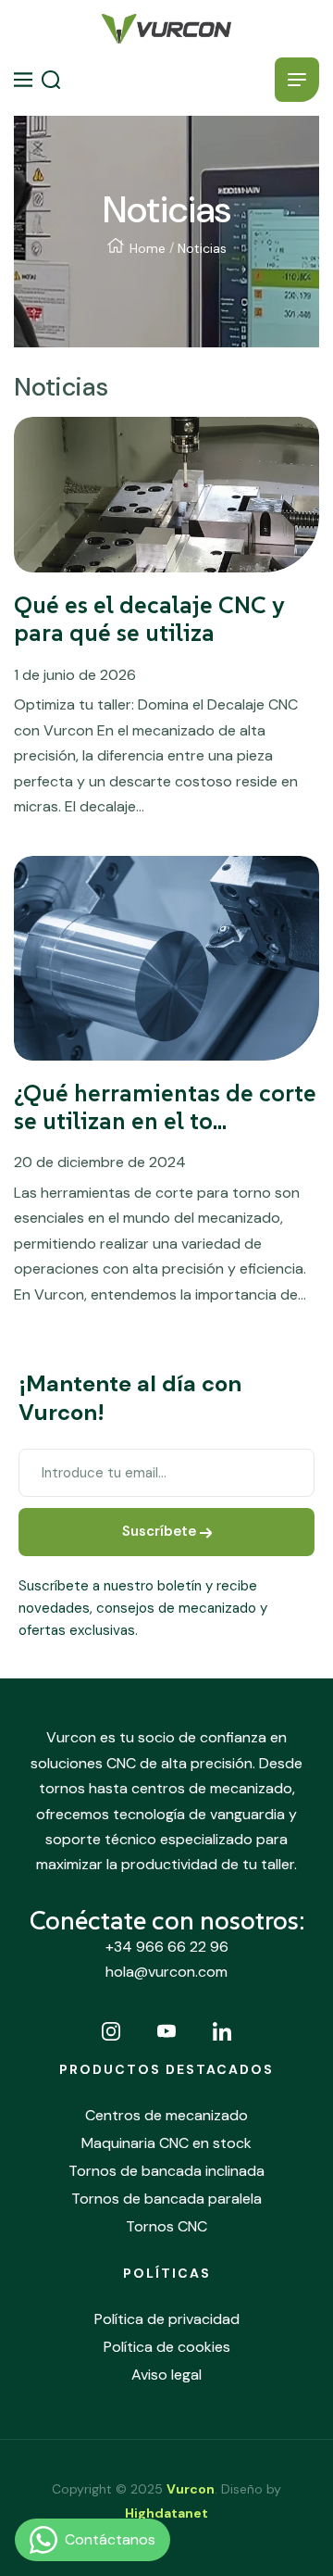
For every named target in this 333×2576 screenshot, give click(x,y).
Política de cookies (167, 2347)
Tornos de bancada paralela (166, 2199)
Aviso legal (166, 2375)
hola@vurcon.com (166, 1972)
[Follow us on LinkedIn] (222, 2031)
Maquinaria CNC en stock (166, 2143)
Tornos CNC (166, 2226)
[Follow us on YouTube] (166, 2031)
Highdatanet (166, 2513)
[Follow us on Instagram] (111, 2031)
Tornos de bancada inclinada (166, 2171)
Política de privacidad (167, 2319)
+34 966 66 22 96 (167, 1947)
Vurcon (191, 2489)
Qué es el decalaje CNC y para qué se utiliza (149, 619)
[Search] (51, 80)
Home (148, 248)
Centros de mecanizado (166, 2115)
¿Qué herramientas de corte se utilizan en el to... (165, 1107)
